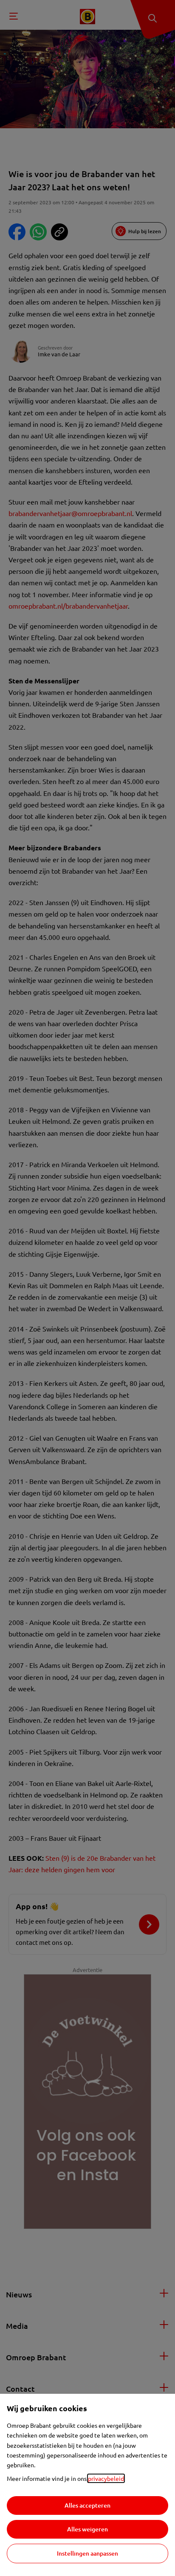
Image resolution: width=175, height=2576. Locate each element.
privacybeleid (106, 2478)
